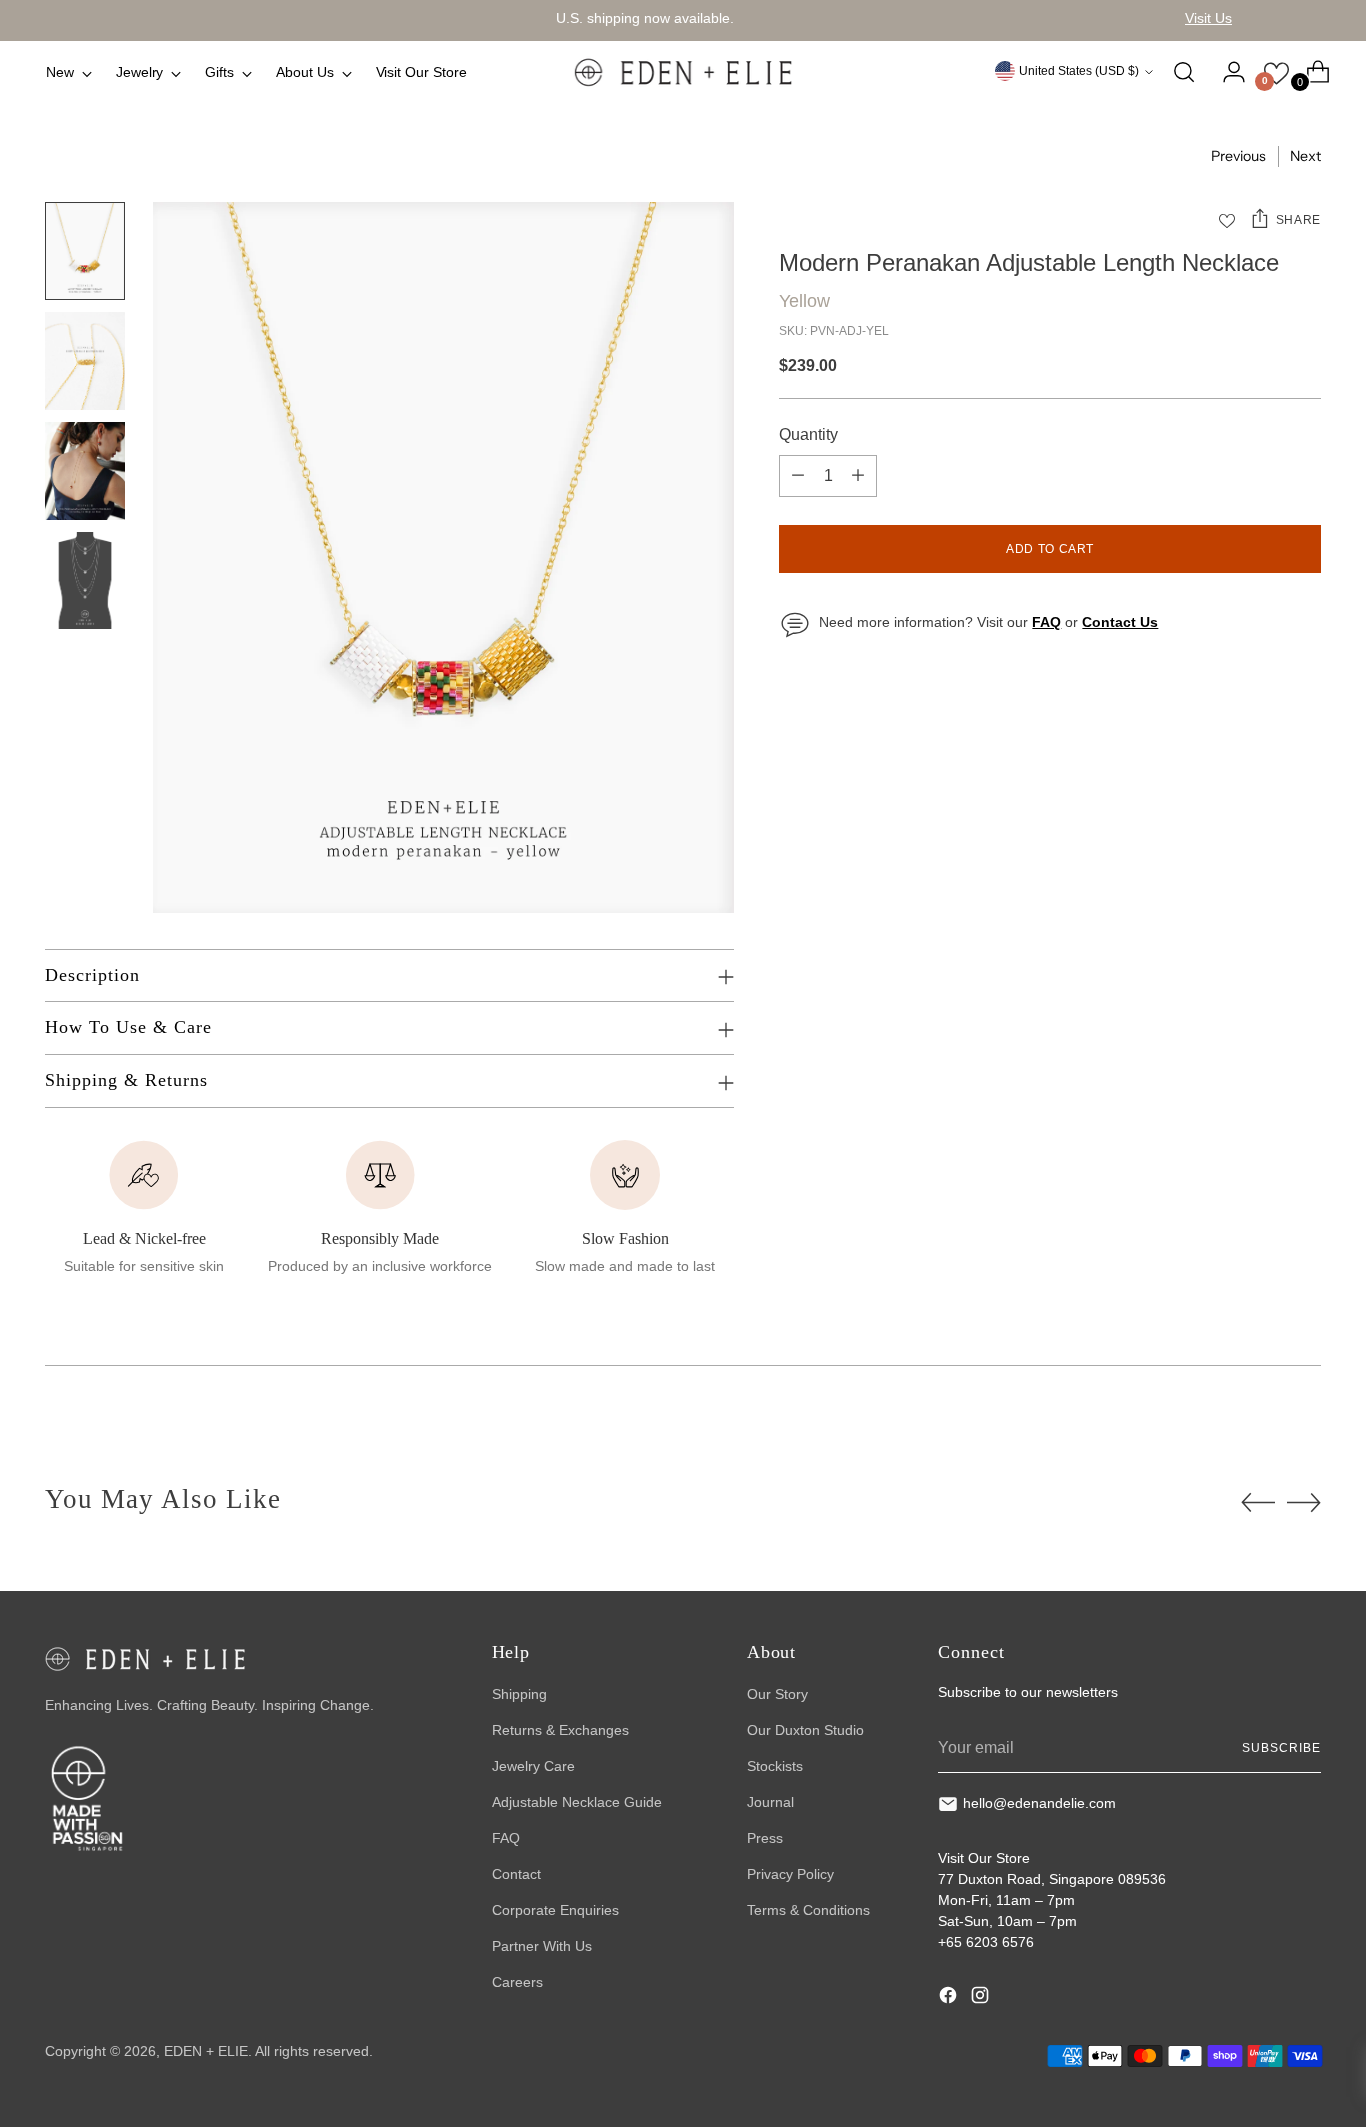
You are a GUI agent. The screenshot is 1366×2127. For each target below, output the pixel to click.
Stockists (775, 1766)
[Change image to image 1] (85, 251)
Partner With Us (542, 1946)
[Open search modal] (1184, 72)
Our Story (777, 1694)
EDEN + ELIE (206, 2051)
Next (1305, 156)
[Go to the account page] (1226, 72)
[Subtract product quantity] (798, 476)
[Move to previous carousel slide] (1258, 1503)
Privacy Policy (790, 1874)
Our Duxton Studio (805, 1730)
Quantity (808, 434)
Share (1298, 220)
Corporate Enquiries (555, 1910)
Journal (770, 1802)
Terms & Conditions (808, 1910)
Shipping (519, 1694)
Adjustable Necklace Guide (577, 1802)
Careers (517, 1982)
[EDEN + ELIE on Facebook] (950, 1998)
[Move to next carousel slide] (1304, 1502)
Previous (1238, 156)
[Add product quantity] (858, 476)
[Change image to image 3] (85, 471)
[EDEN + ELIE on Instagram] (982, 1998)
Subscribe (1281, 1748)
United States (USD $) (1079, 71)
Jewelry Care (533, 1766)
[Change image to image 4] (85, 581)
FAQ (506, 1838)
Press (765, 1838)
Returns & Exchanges (560, 1730)
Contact (516, 1874)
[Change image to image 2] (85, 361)
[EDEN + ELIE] (683, 72)
